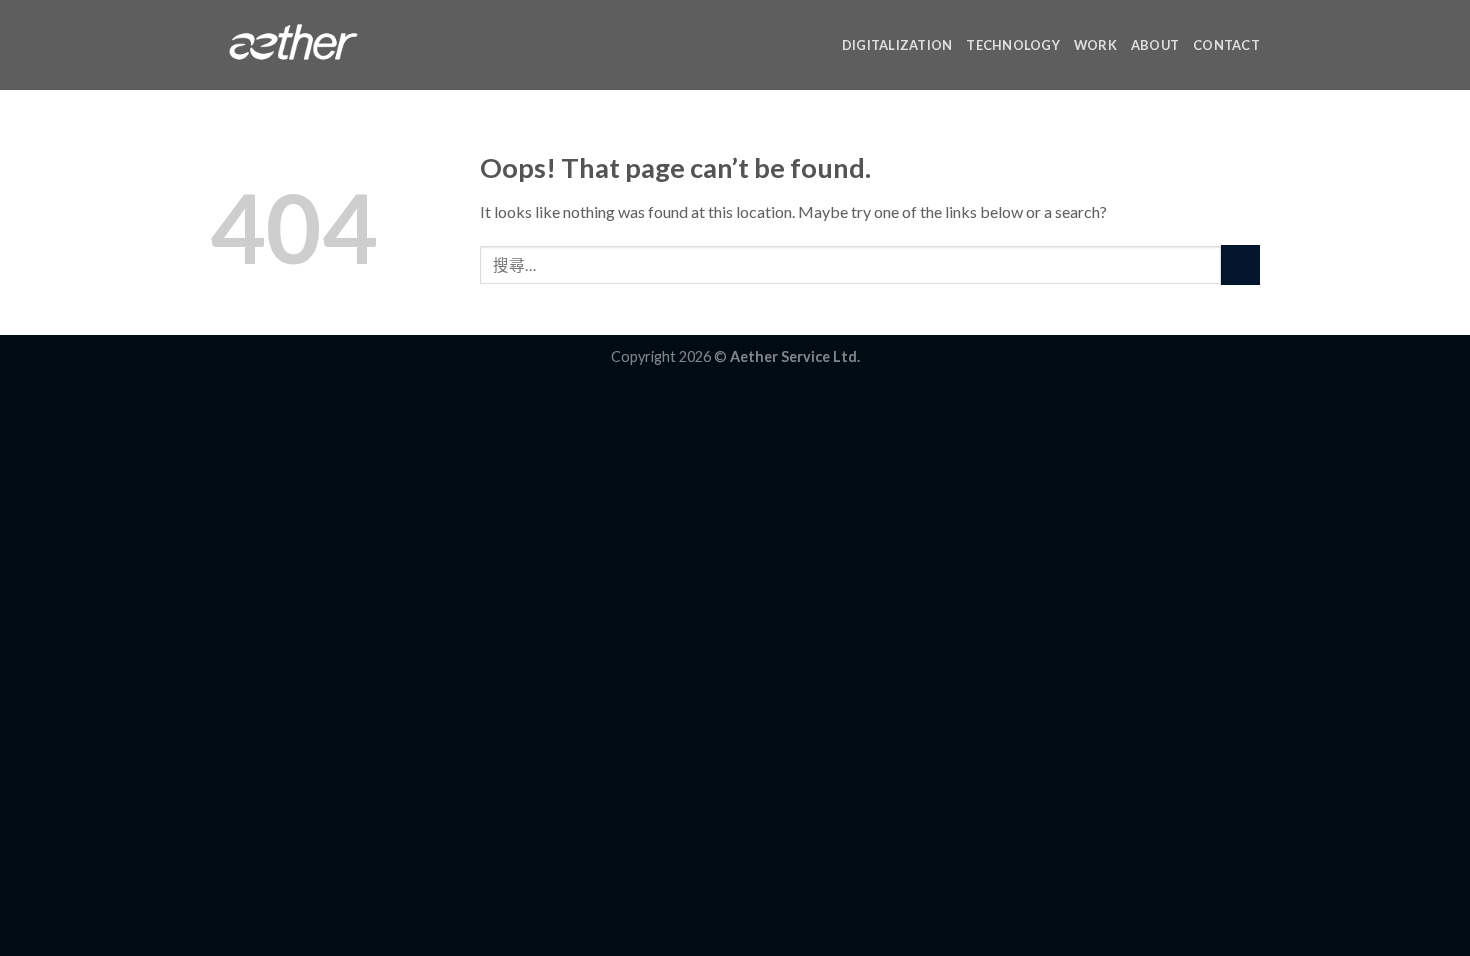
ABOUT (1155, 45)
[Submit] (1240, 264)
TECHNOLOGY (1013, 45)
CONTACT (1226, 45)
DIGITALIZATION (897, 45)
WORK (1095, 45)
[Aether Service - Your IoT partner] (293, 45)
